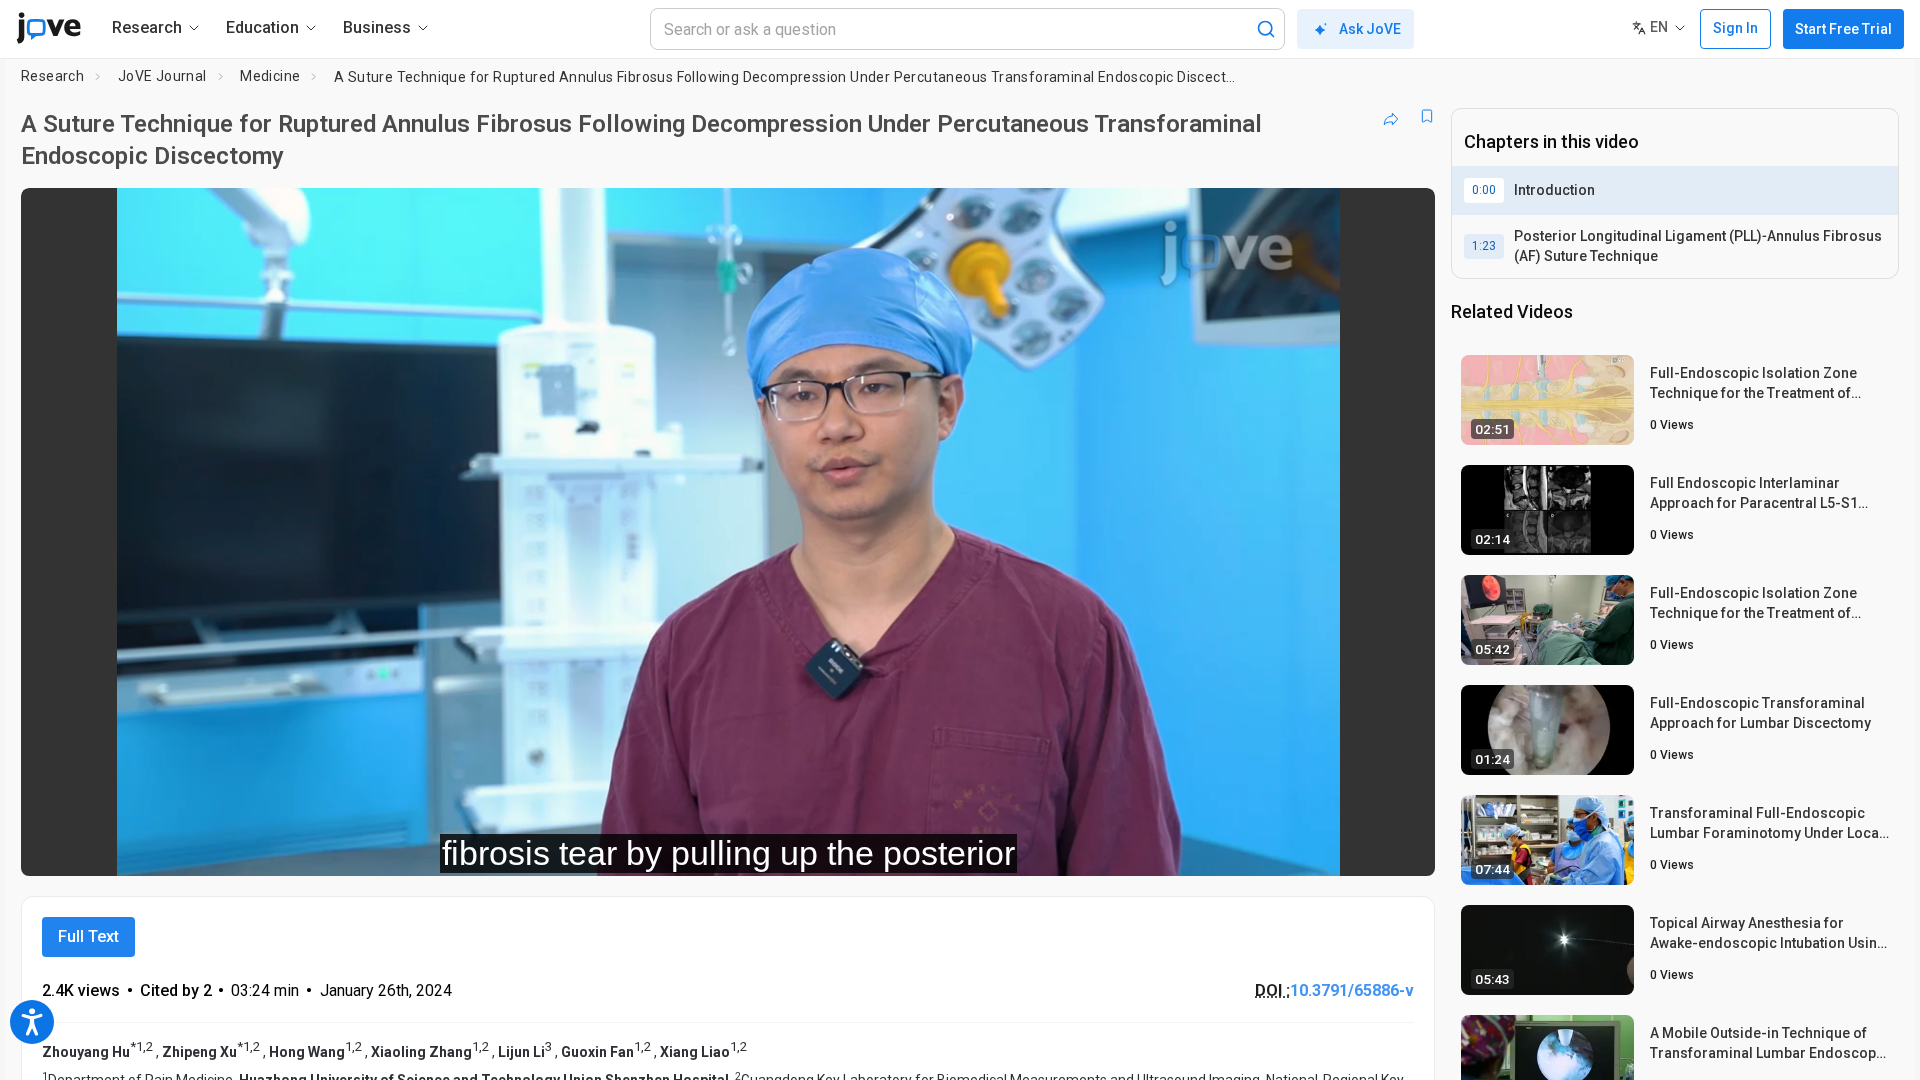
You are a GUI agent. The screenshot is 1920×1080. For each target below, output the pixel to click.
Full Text (88, 936)
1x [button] (1316, 847)
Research (52, 76)
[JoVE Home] (48, 28)
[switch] (1201, 847)
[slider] (618, 847)
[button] (1403, 216)
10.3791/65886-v (1352, 990)
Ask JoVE (1370, 29)
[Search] (1266, 29)
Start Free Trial (1843, 29)
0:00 (1484, 190)
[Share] (1391, 116)
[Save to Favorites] (1427, 116)
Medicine (270, 76)
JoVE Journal (162, 76)
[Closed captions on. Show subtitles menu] (1357, 847)
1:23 (1484, 246)
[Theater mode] (1403, 847)
